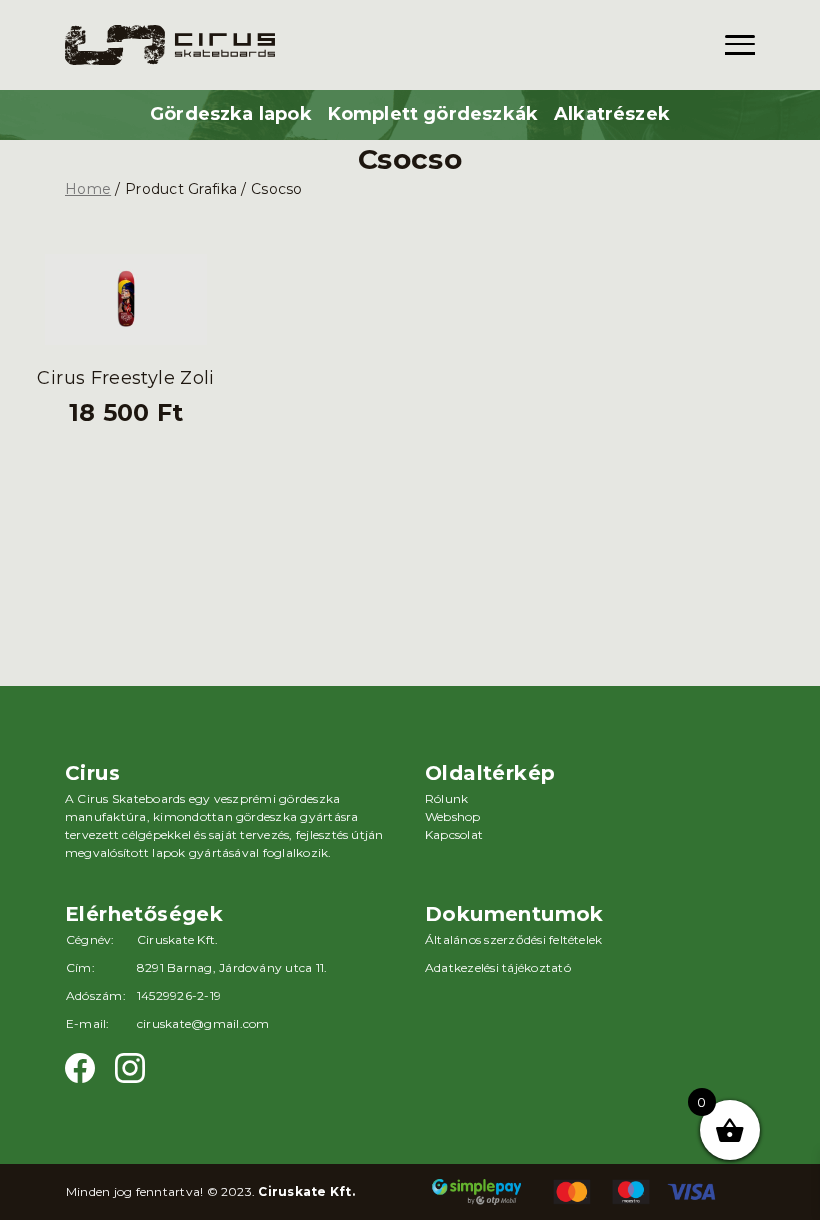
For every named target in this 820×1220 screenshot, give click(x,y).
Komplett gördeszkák (433, 114)
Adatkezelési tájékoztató (498, 967)
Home (88, 189)
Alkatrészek (612, 114)
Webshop (453, 816)
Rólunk (446, 798)
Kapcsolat (454, 834)
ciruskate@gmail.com (203, 1023)
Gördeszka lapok (231, 114)
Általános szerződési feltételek (513, 939)
